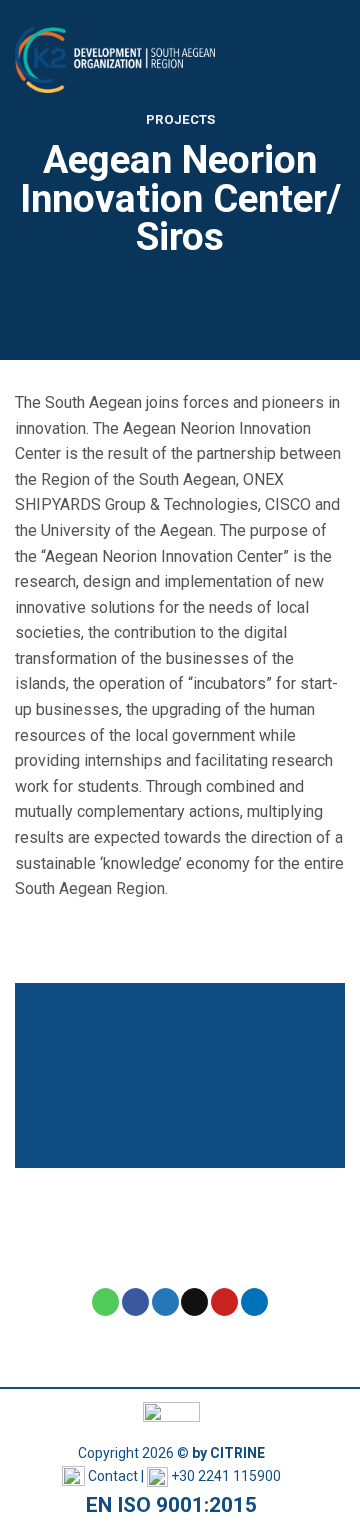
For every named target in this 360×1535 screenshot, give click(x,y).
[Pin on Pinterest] (224, 1302)
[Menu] (333, 59)
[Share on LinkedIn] (254, 1302)
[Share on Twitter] (165, 1302)
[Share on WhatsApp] (105, 1302)
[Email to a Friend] (194, 1302)
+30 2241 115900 (226, 1476)
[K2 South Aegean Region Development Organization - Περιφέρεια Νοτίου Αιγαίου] (115, 60)
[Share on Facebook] (135, 1302)
